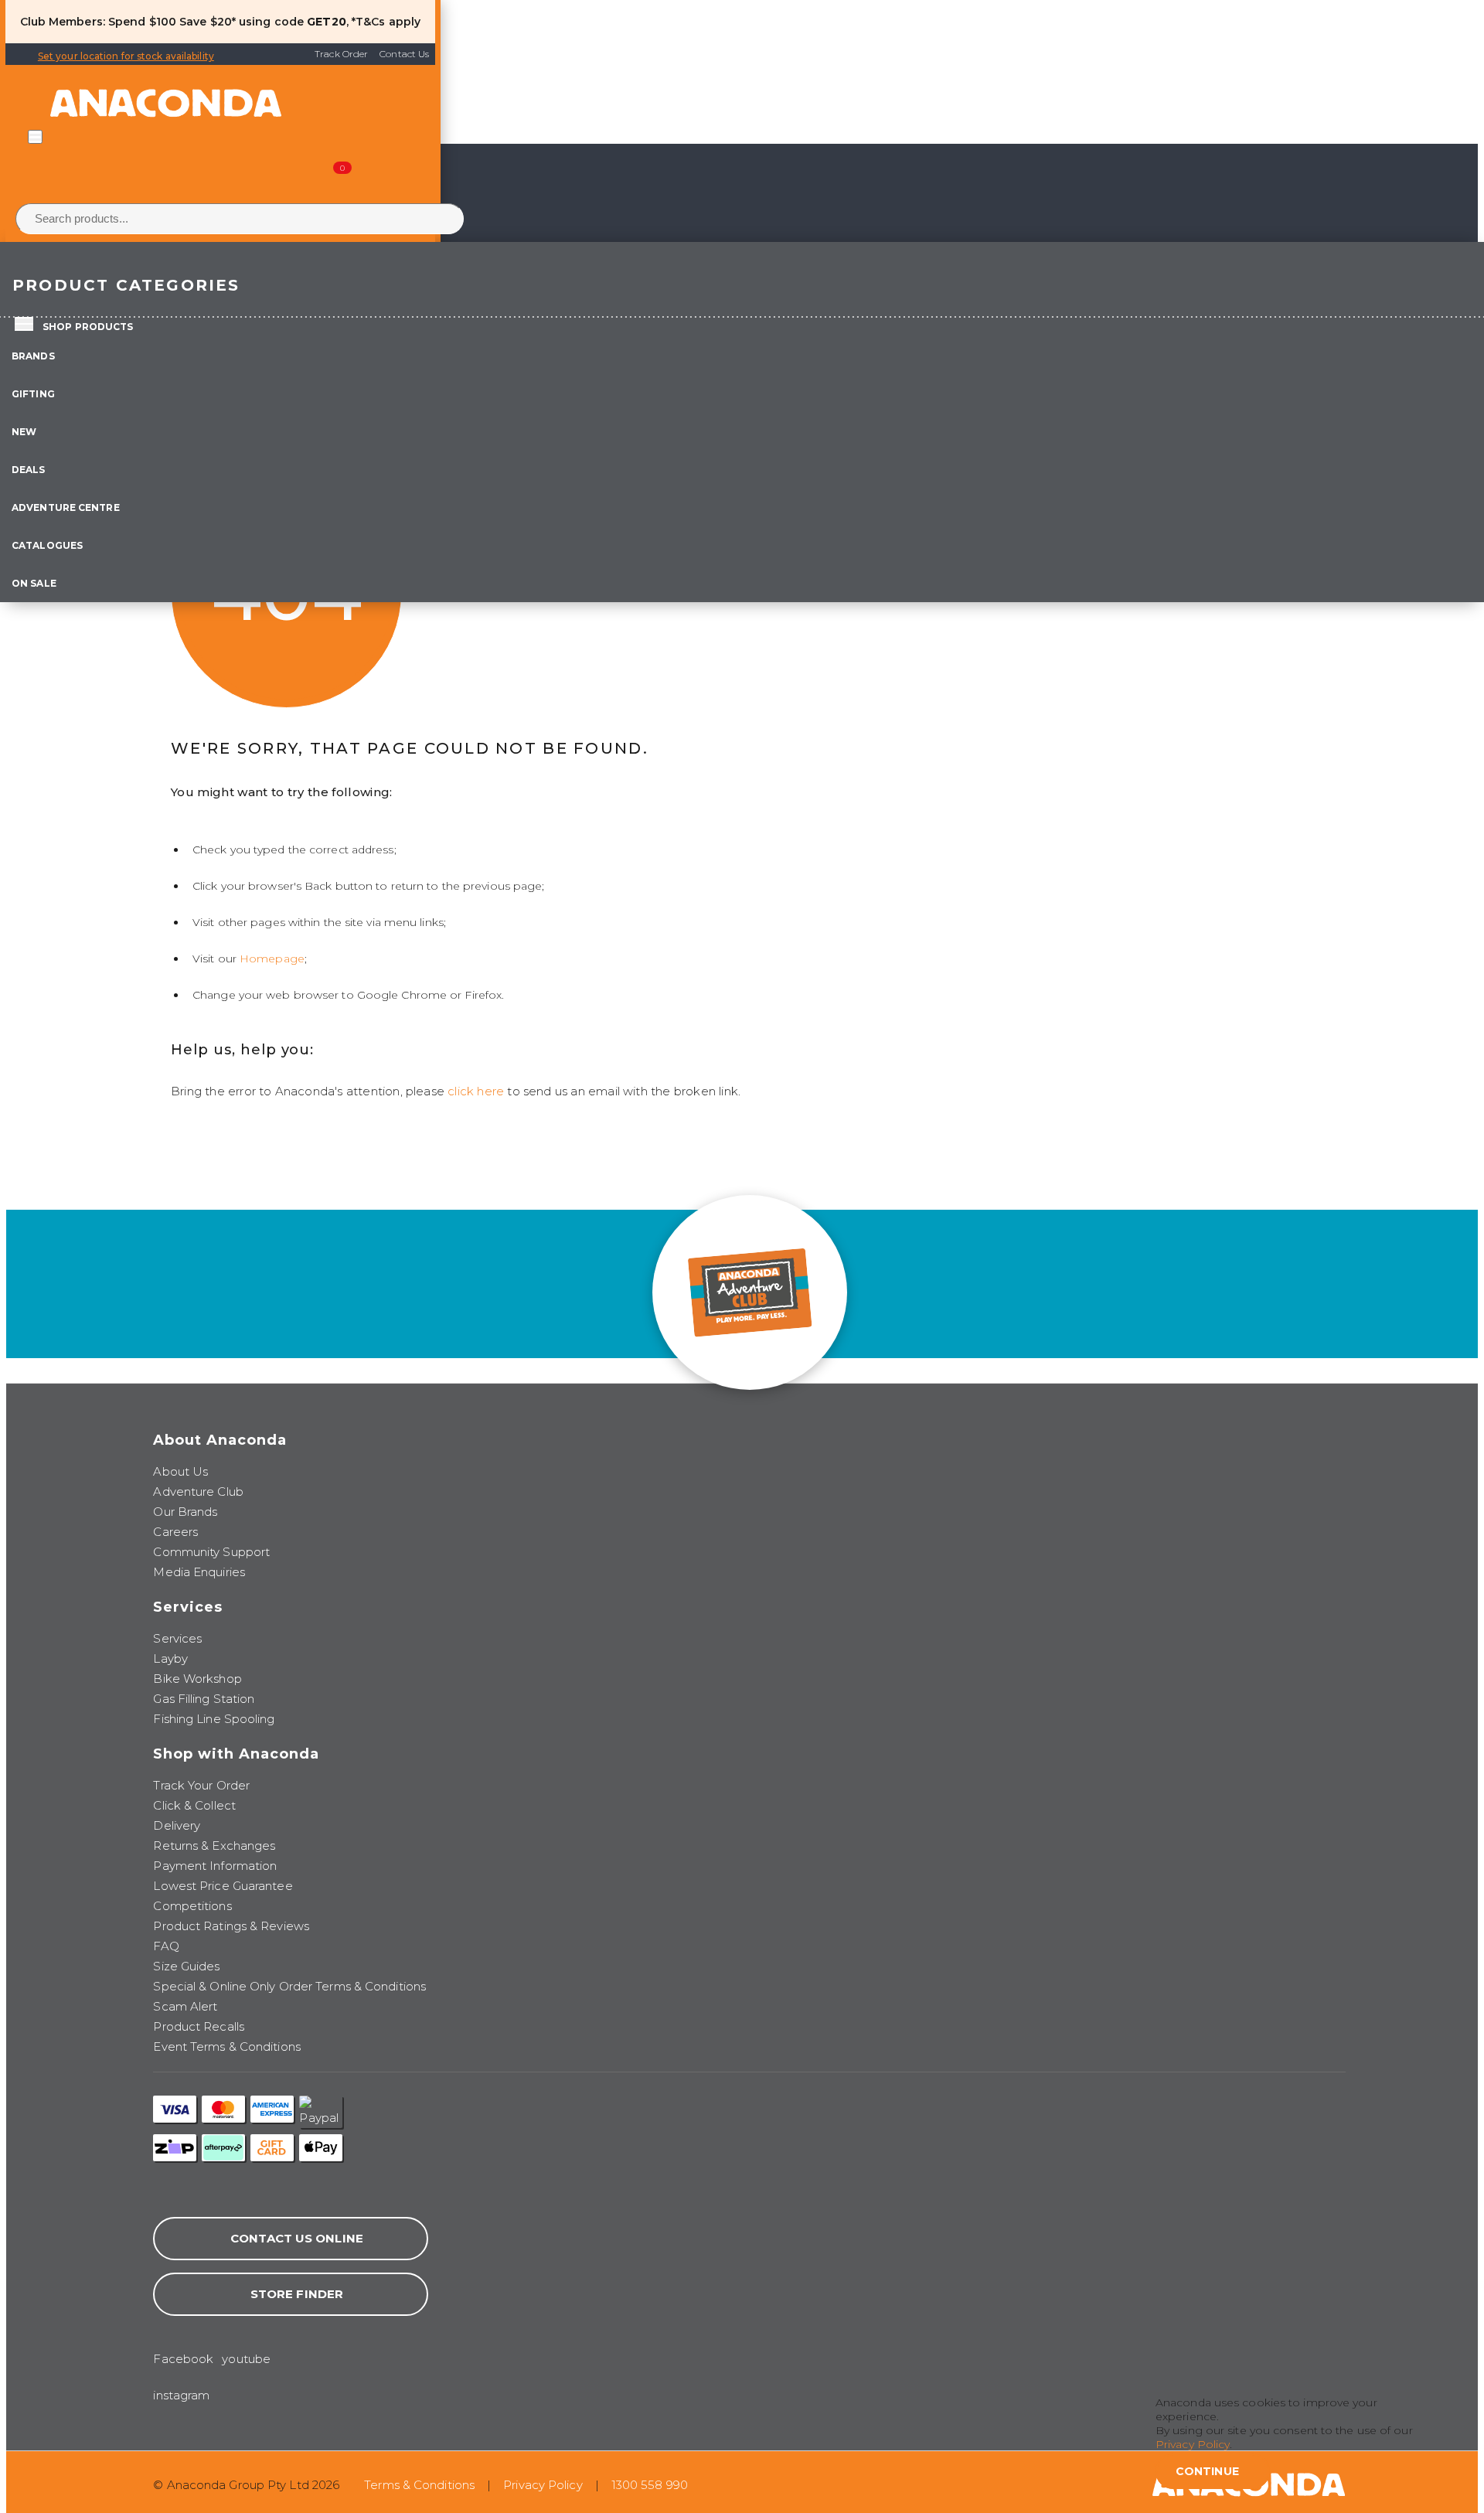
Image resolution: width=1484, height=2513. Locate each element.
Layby (170, 1658)
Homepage (272, 959)
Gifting (33, 394)
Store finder (297, 2294)
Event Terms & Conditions (226, 2046)
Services (177, 1638)
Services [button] (188, 1607)
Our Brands (185, 1512)
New (24, 432)
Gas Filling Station (204, 1699)
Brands (33, 356)
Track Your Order (201, 1785)
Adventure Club (198, 1491)
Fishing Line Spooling (214, 1719)
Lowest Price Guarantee (223, 1886)
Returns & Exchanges (214, 1846)
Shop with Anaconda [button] (236, 1754)
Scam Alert (185, 2006)
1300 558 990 (650, 2485)
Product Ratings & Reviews (231, 1926)
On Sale (34, 583)
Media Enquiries (199, 1572)
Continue (1207, 2471)
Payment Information (215, 1866)
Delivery (177, 1825)
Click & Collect (194, 1805)
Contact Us (404, 54)
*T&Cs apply (386, 22)
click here (476, 1091)
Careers (175, 1532)
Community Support (211, 1552)
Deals (29, 470)
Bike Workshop (197, 1679)
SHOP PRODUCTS (88, 327)
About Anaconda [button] (220, 1440)
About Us (180, 1471)
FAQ (166, 1946)
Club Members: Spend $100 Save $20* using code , (184, 22)
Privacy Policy (543, 2485)
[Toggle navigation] (35, 137)
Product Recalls (199, 2026)
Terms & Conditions (419, 2485)
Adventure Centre (66, 507)
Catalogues (47, 545)
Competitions (192, 1906)
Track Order (341, 54)
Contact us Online (297, 2238)
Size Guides (186, 1966)
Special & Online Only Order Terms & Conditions (289, 1986)
